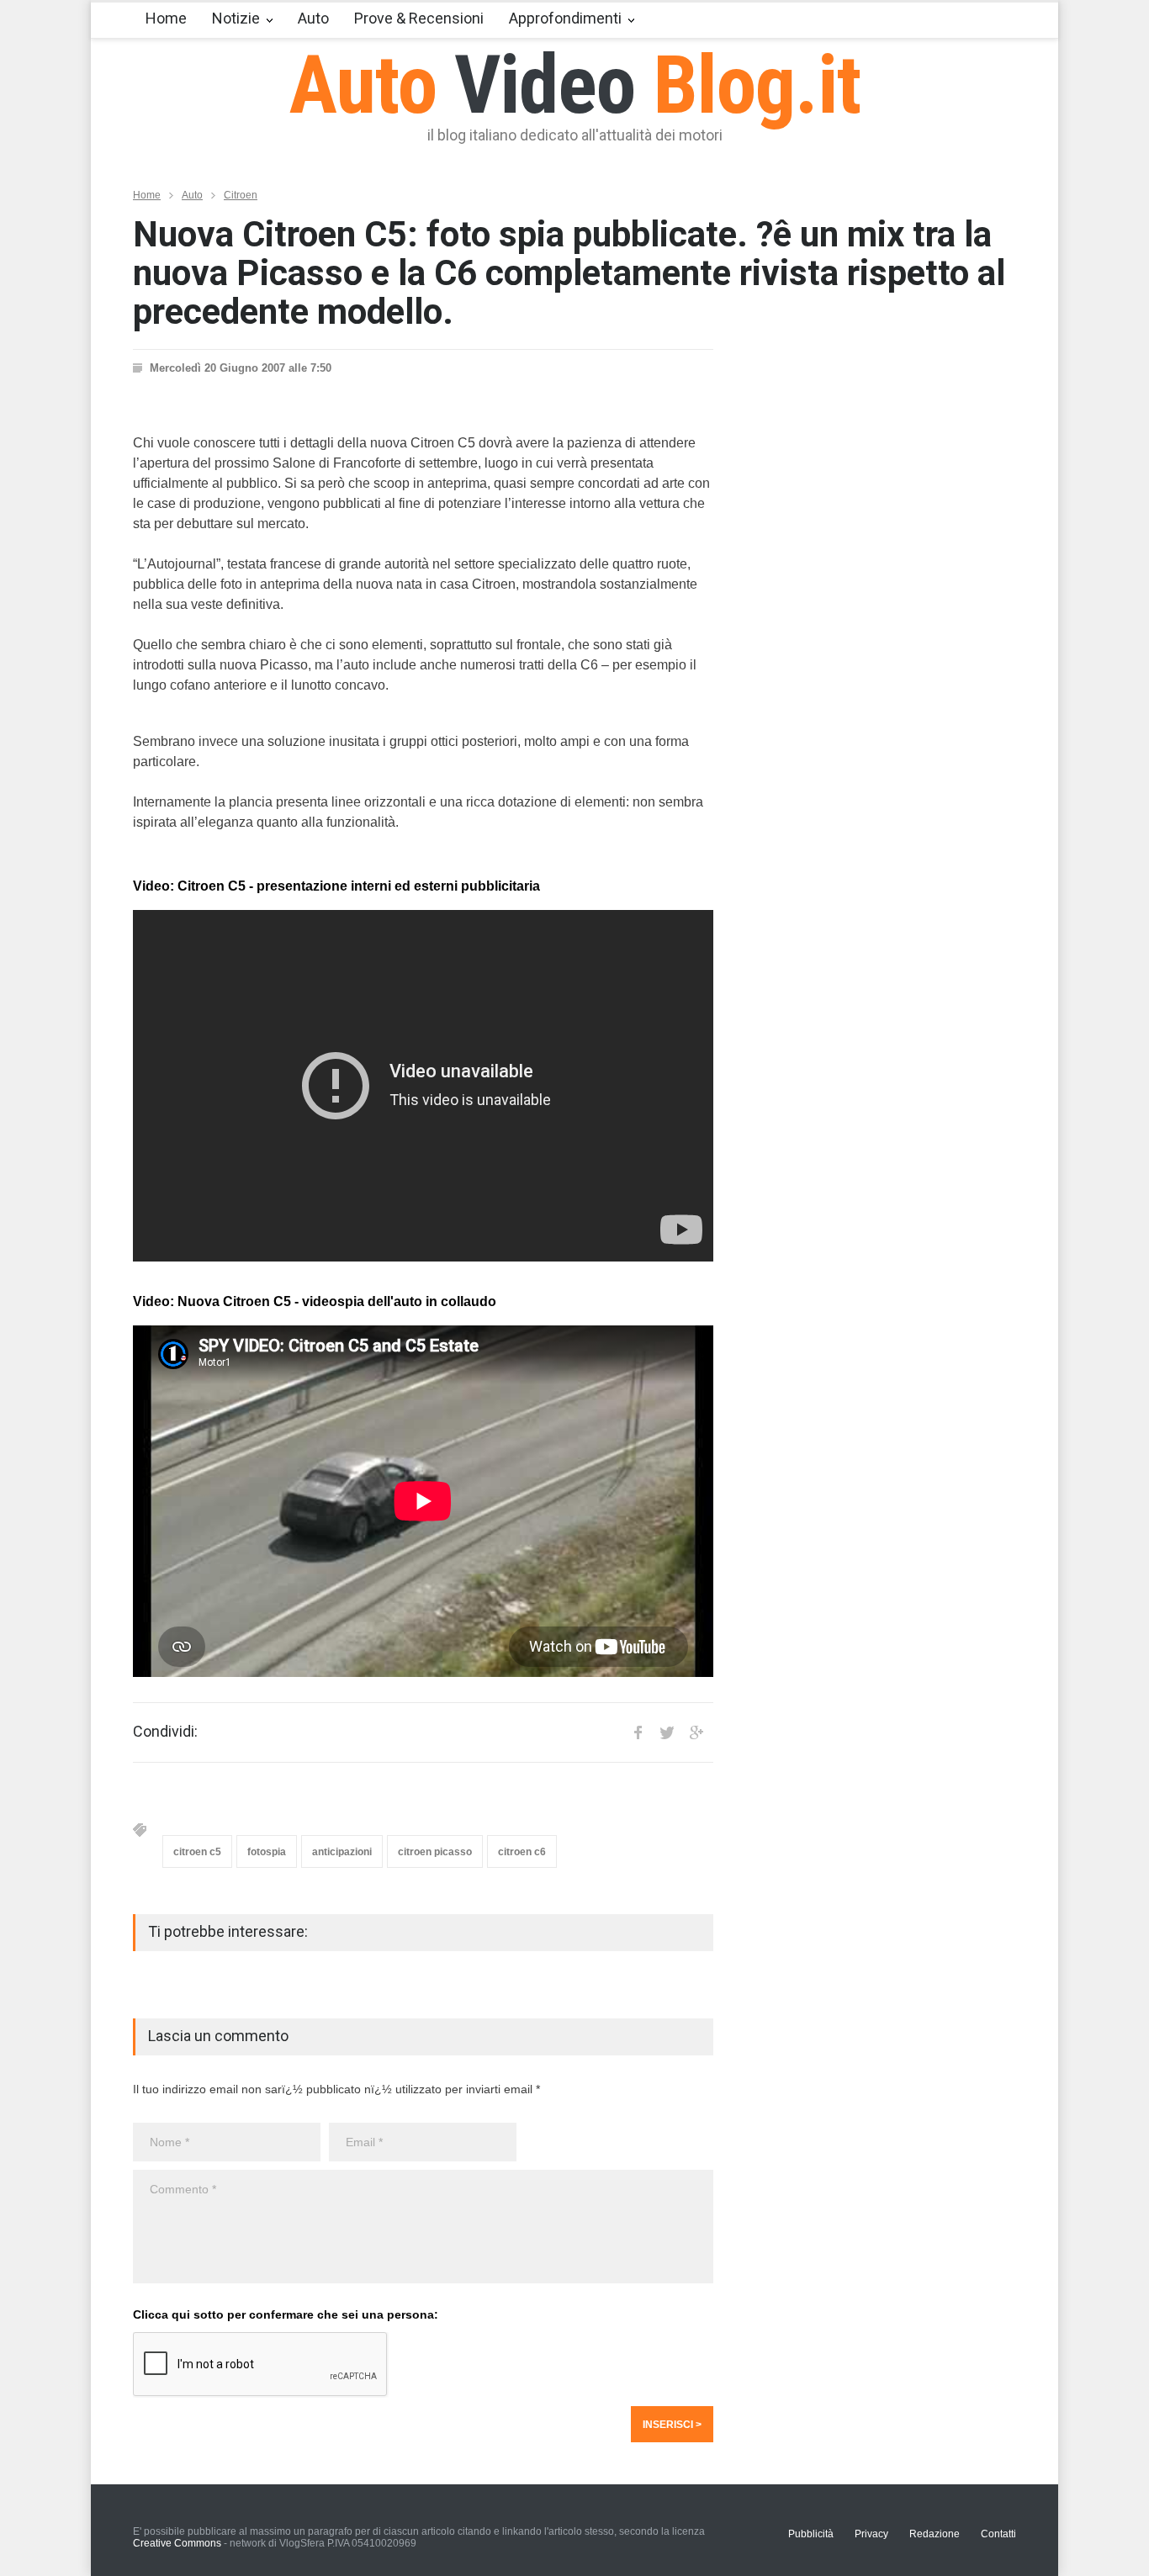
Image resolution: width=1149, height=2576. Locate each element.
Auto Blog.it (575, 85)
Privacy (871, 2534)
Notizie (236, 18)
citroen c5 (197, 1852)
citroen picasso (435, 1852)
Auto (313, 18)
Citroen (241, 195)
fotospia (267, 1852)
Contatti (998, 2534)
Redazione (935, 2534)
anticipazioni (342, 1852)
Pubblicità (811, 2534)
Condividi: (165, 1732)
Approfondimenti (565, 18)
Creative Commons (177, 2543)
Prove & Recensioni (419, 18)
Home (166, 18)
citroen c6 (522, 1852)
